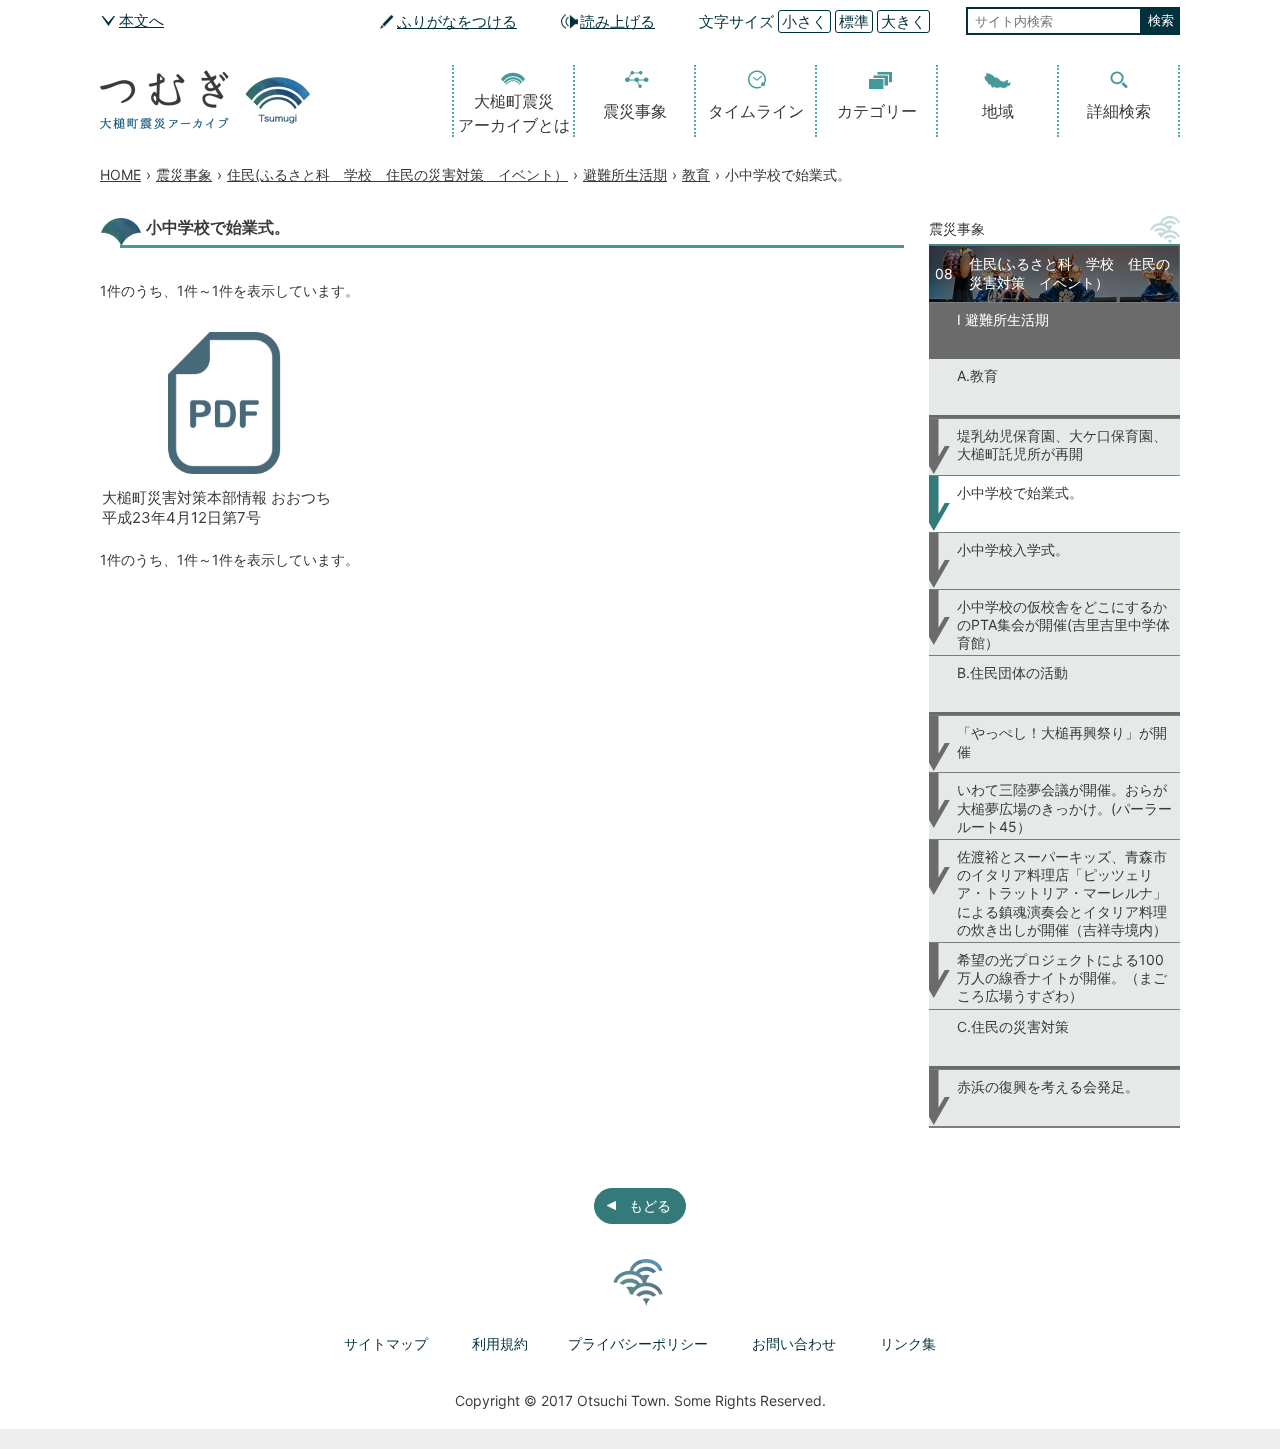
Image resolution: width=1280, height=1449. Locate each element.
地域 (998, 111)
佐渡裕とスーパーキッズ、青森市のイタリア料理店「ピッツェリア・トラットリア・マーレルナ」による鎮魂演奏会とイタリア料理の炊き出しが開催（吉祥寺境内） (1062, 893)
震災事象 (635, 111)
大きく (903, 21)
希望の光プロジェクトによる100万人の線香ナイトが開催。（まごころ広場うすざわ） (1062, 977)
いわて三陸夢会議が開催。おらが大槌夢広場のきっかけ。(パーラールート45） (1064, 807)
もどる (650, 1205)
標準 (854, 21)
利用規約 (500, 1343)
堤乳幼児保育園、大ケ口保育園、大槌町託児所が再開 (1062, 444)
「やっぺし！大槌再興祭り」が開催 (1062, 741)
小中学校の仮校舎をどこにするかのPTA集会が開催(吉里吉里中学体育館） (1063, 624)
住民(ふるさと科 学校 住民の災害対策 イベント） (397, 174)
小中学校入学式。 (1013, 549)
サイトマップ (386, 1343)
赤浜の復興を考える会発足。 (1048, 1086)
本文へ (141, 20)
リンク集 (908, 1343)
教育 (696, 174)
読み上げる (617, 21)
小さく (804, 21)
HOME (120, 174)
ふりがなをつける (457, 21)
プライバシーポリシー (638, 1343)
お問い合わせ (794, 1343)
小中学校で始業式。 (1020, 492)
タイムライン (756, 111)
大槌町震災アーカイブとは (514, 113)
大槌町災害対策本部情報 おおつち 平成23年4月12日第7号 (216, 507)
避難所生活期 (625, 174)
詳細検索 (1119, 111)
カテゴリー (877, 111)
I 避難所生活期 (1003, 319)
